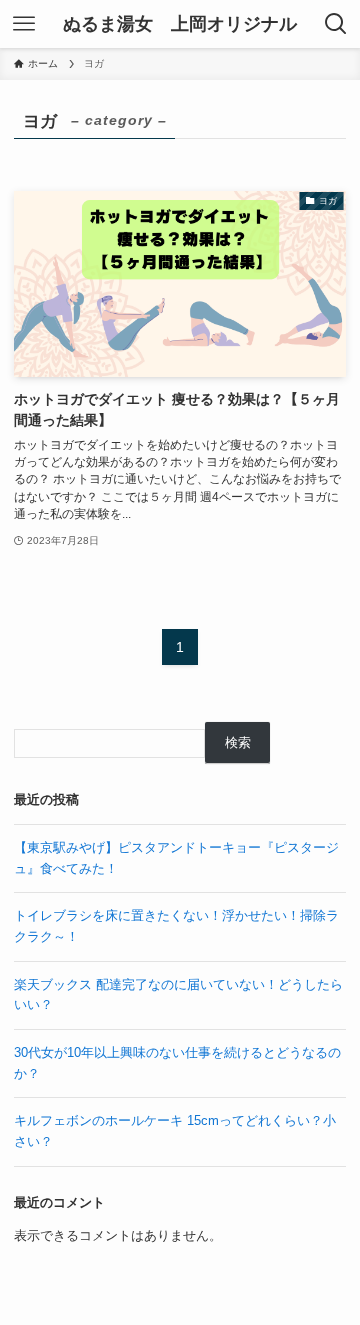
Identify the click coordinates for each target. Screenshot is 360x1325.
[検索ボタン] (336, 24)
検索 (238, 742)
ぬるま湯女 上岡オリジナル (180, 24)
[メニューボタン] (24, 24)
